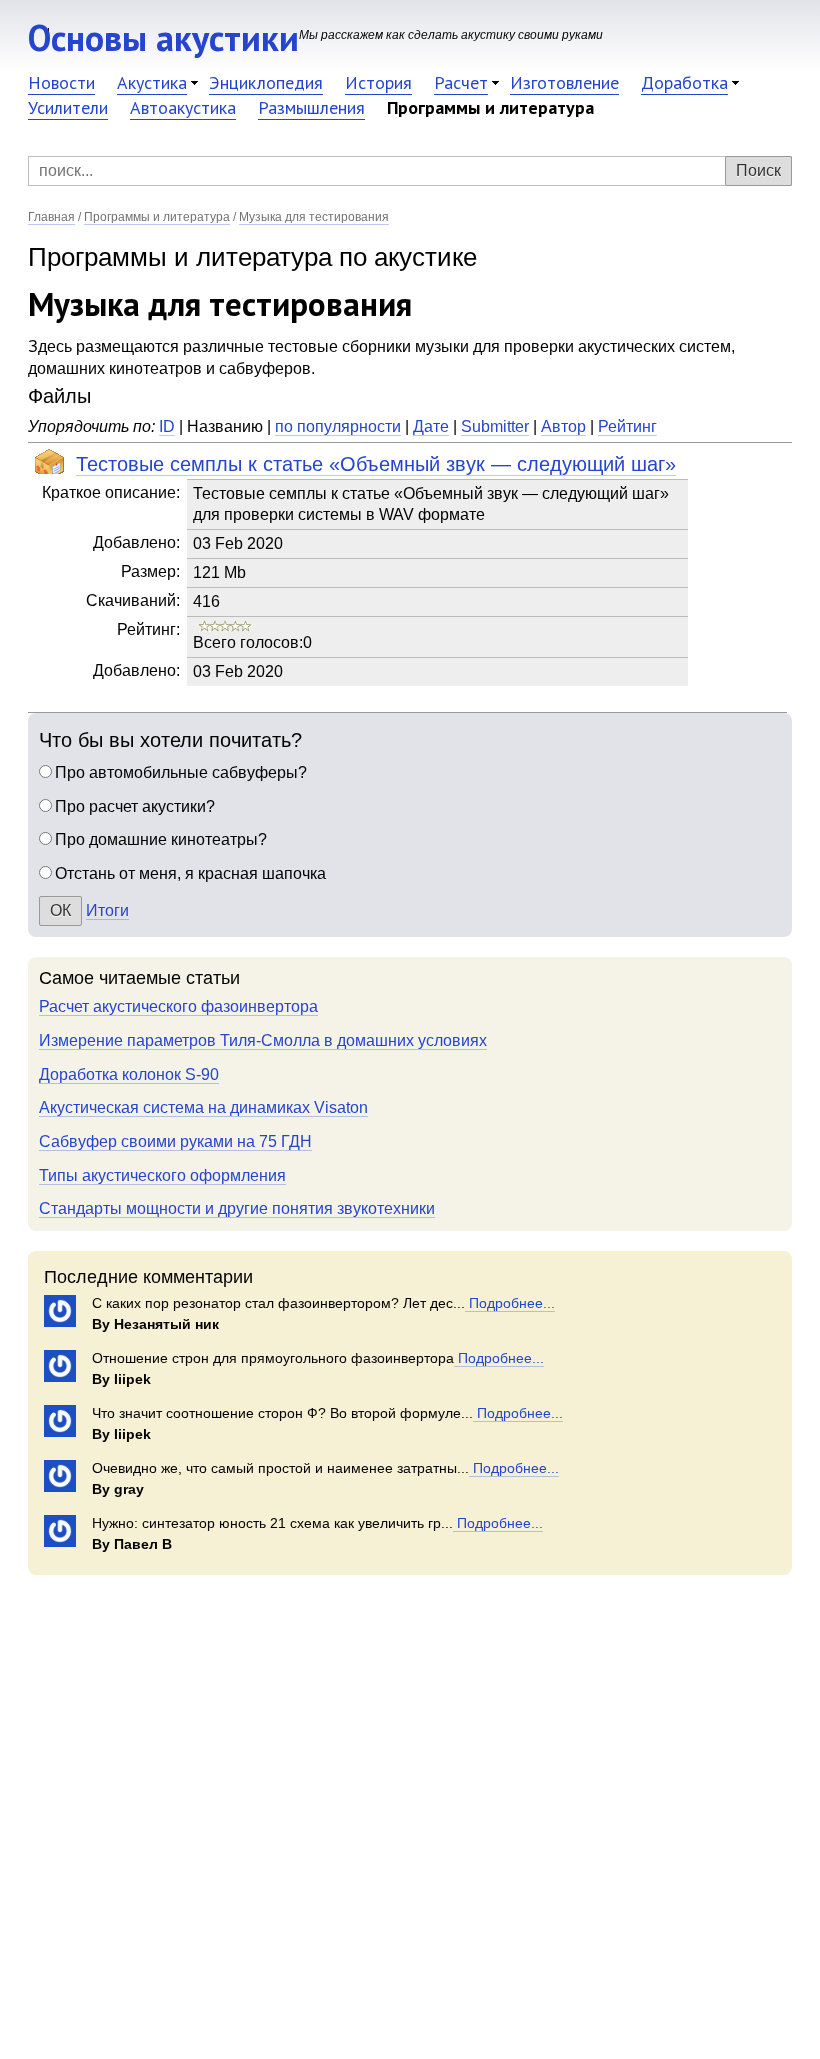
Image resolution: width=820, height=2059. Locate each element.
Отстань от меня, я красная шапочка (190, 873)
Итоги (107, 910)
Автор (563, 426)
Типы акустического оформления (162, 1175)
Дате (431, 426)
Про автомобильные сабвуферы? (181, 772)
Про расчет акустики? (135, 806)
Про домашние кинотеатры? (161, 839)
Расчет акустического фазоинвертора (178, 1006)
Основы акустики (163, 37)
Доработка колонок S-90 (129, 1074)
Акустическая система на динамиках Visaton (203, 1107)
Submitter (495, 426)
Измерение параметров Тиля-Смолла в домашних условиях (263, 1040)
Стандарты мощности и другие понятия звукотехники (237, 1208)
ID (167, 426)
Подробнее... (510, 1303)
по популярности (338, 426)
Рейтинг (627, 426)
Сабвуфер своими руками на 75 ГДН (175, 1141)
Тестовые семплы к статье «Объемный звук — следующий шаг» (376, 464)
